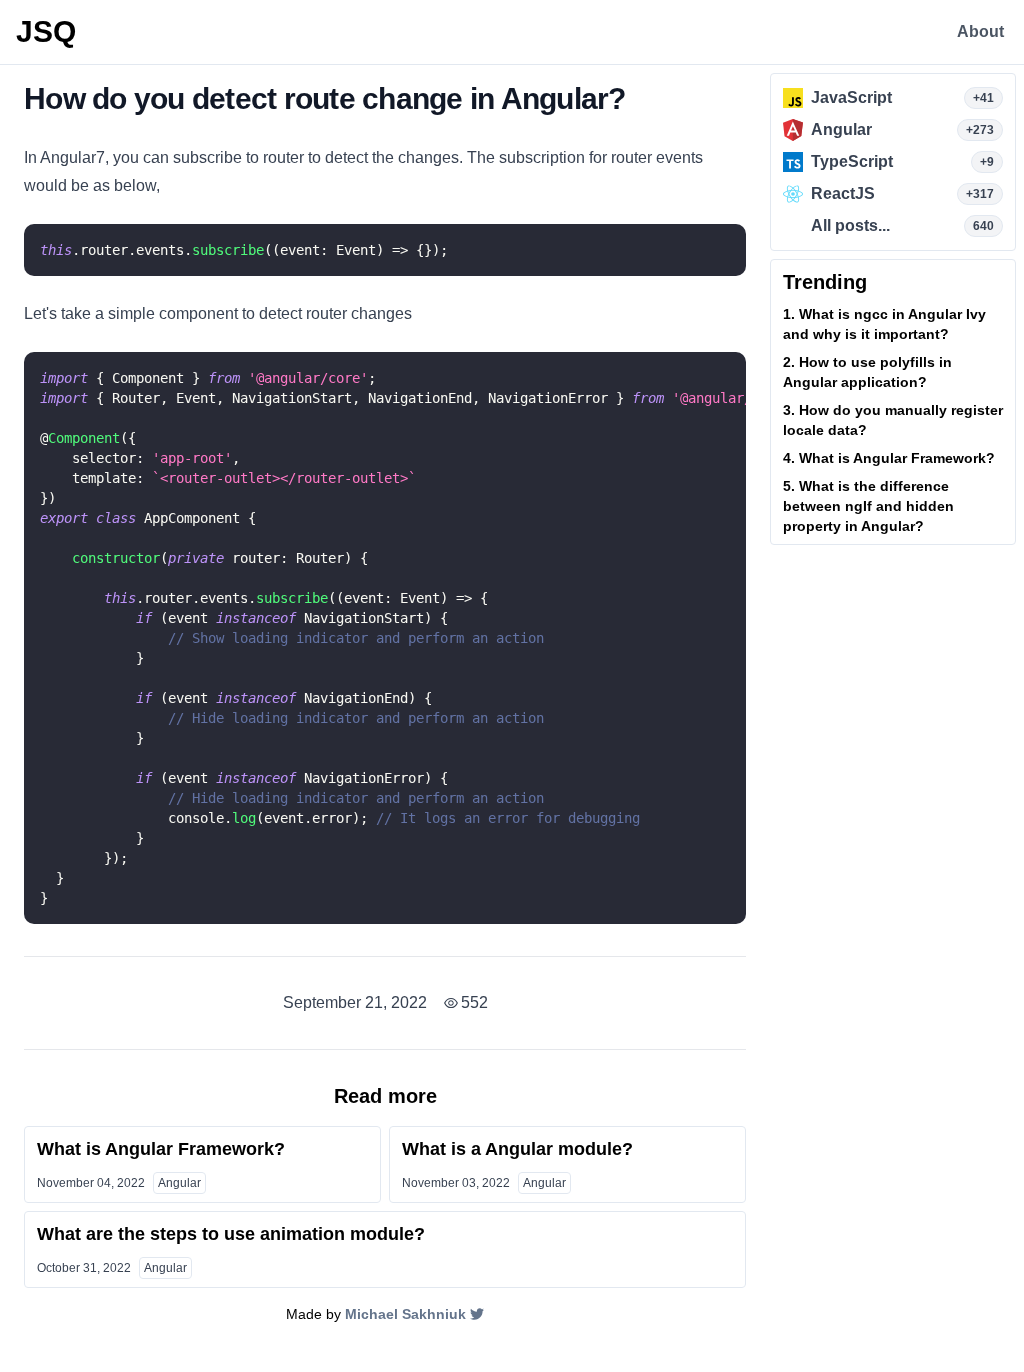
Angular (179, 1183)
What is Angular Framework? (161, 1149)
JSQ (46, 31)
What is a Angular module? (517, 1149)
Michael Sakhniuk (405, 1314)
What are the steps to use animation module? (231, 1234)
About (980, 31)
